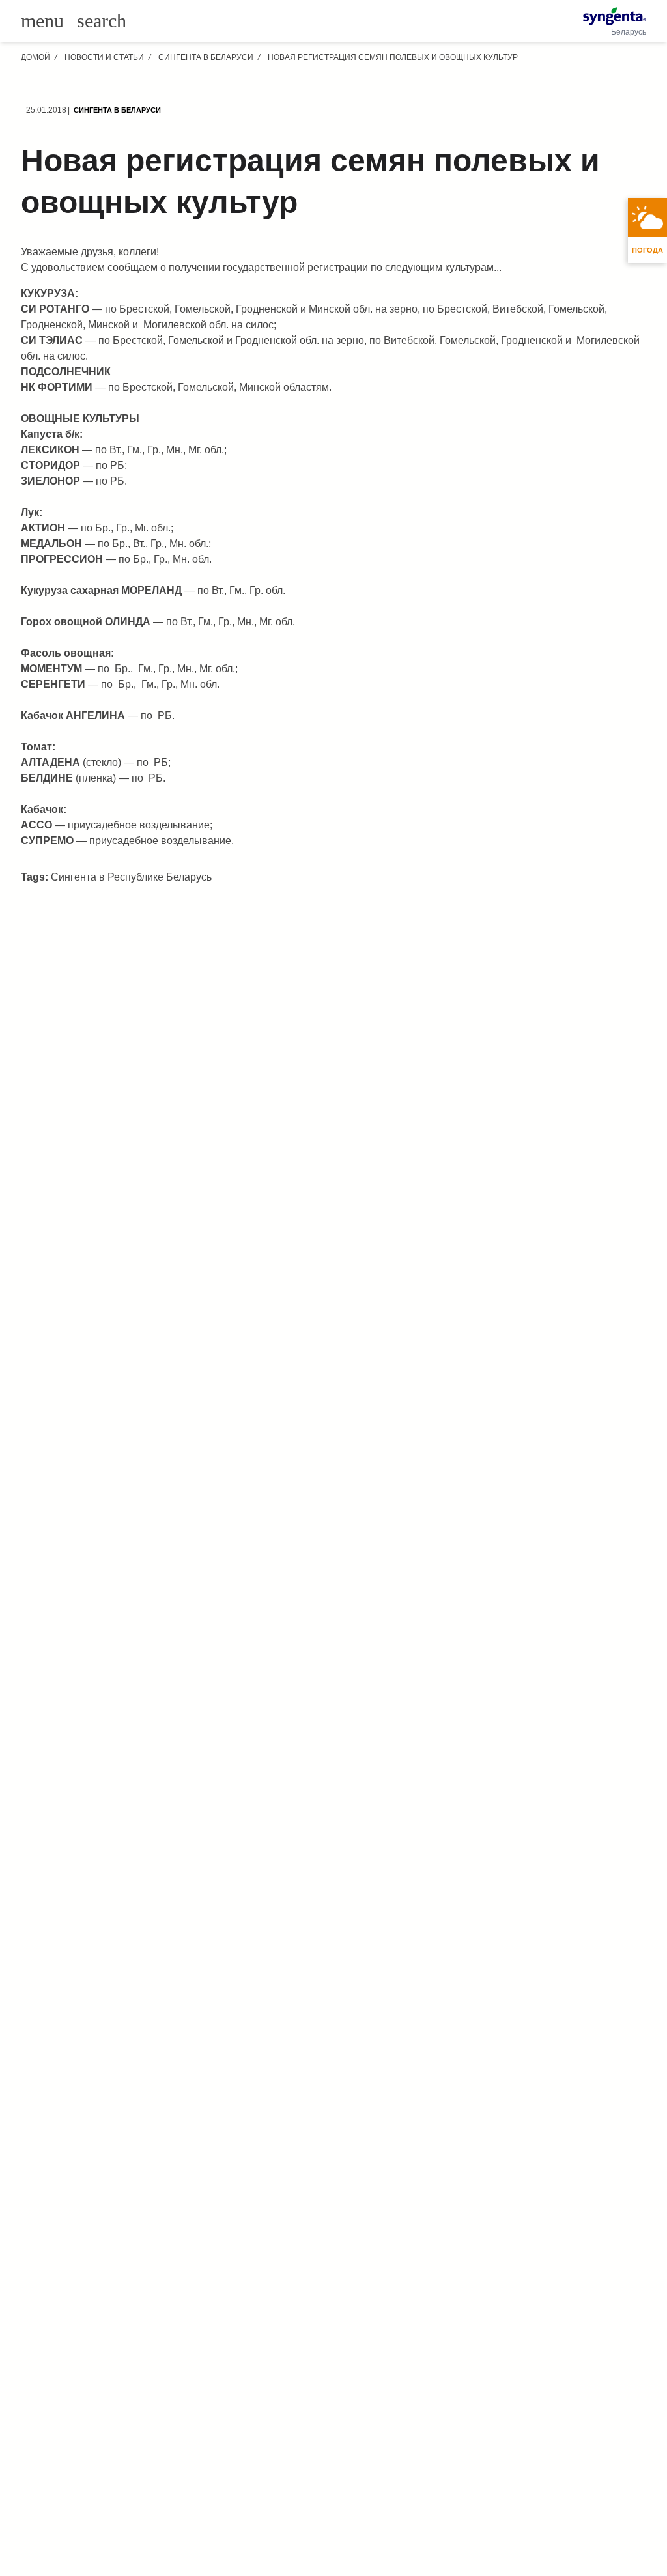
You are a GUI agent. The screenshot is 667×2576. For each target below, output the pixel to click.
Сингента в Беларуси (206, 57)
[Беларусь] (615, 16)
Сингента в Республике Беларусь (131, 877)
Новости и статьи (104, 57)
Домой (35, 57)
